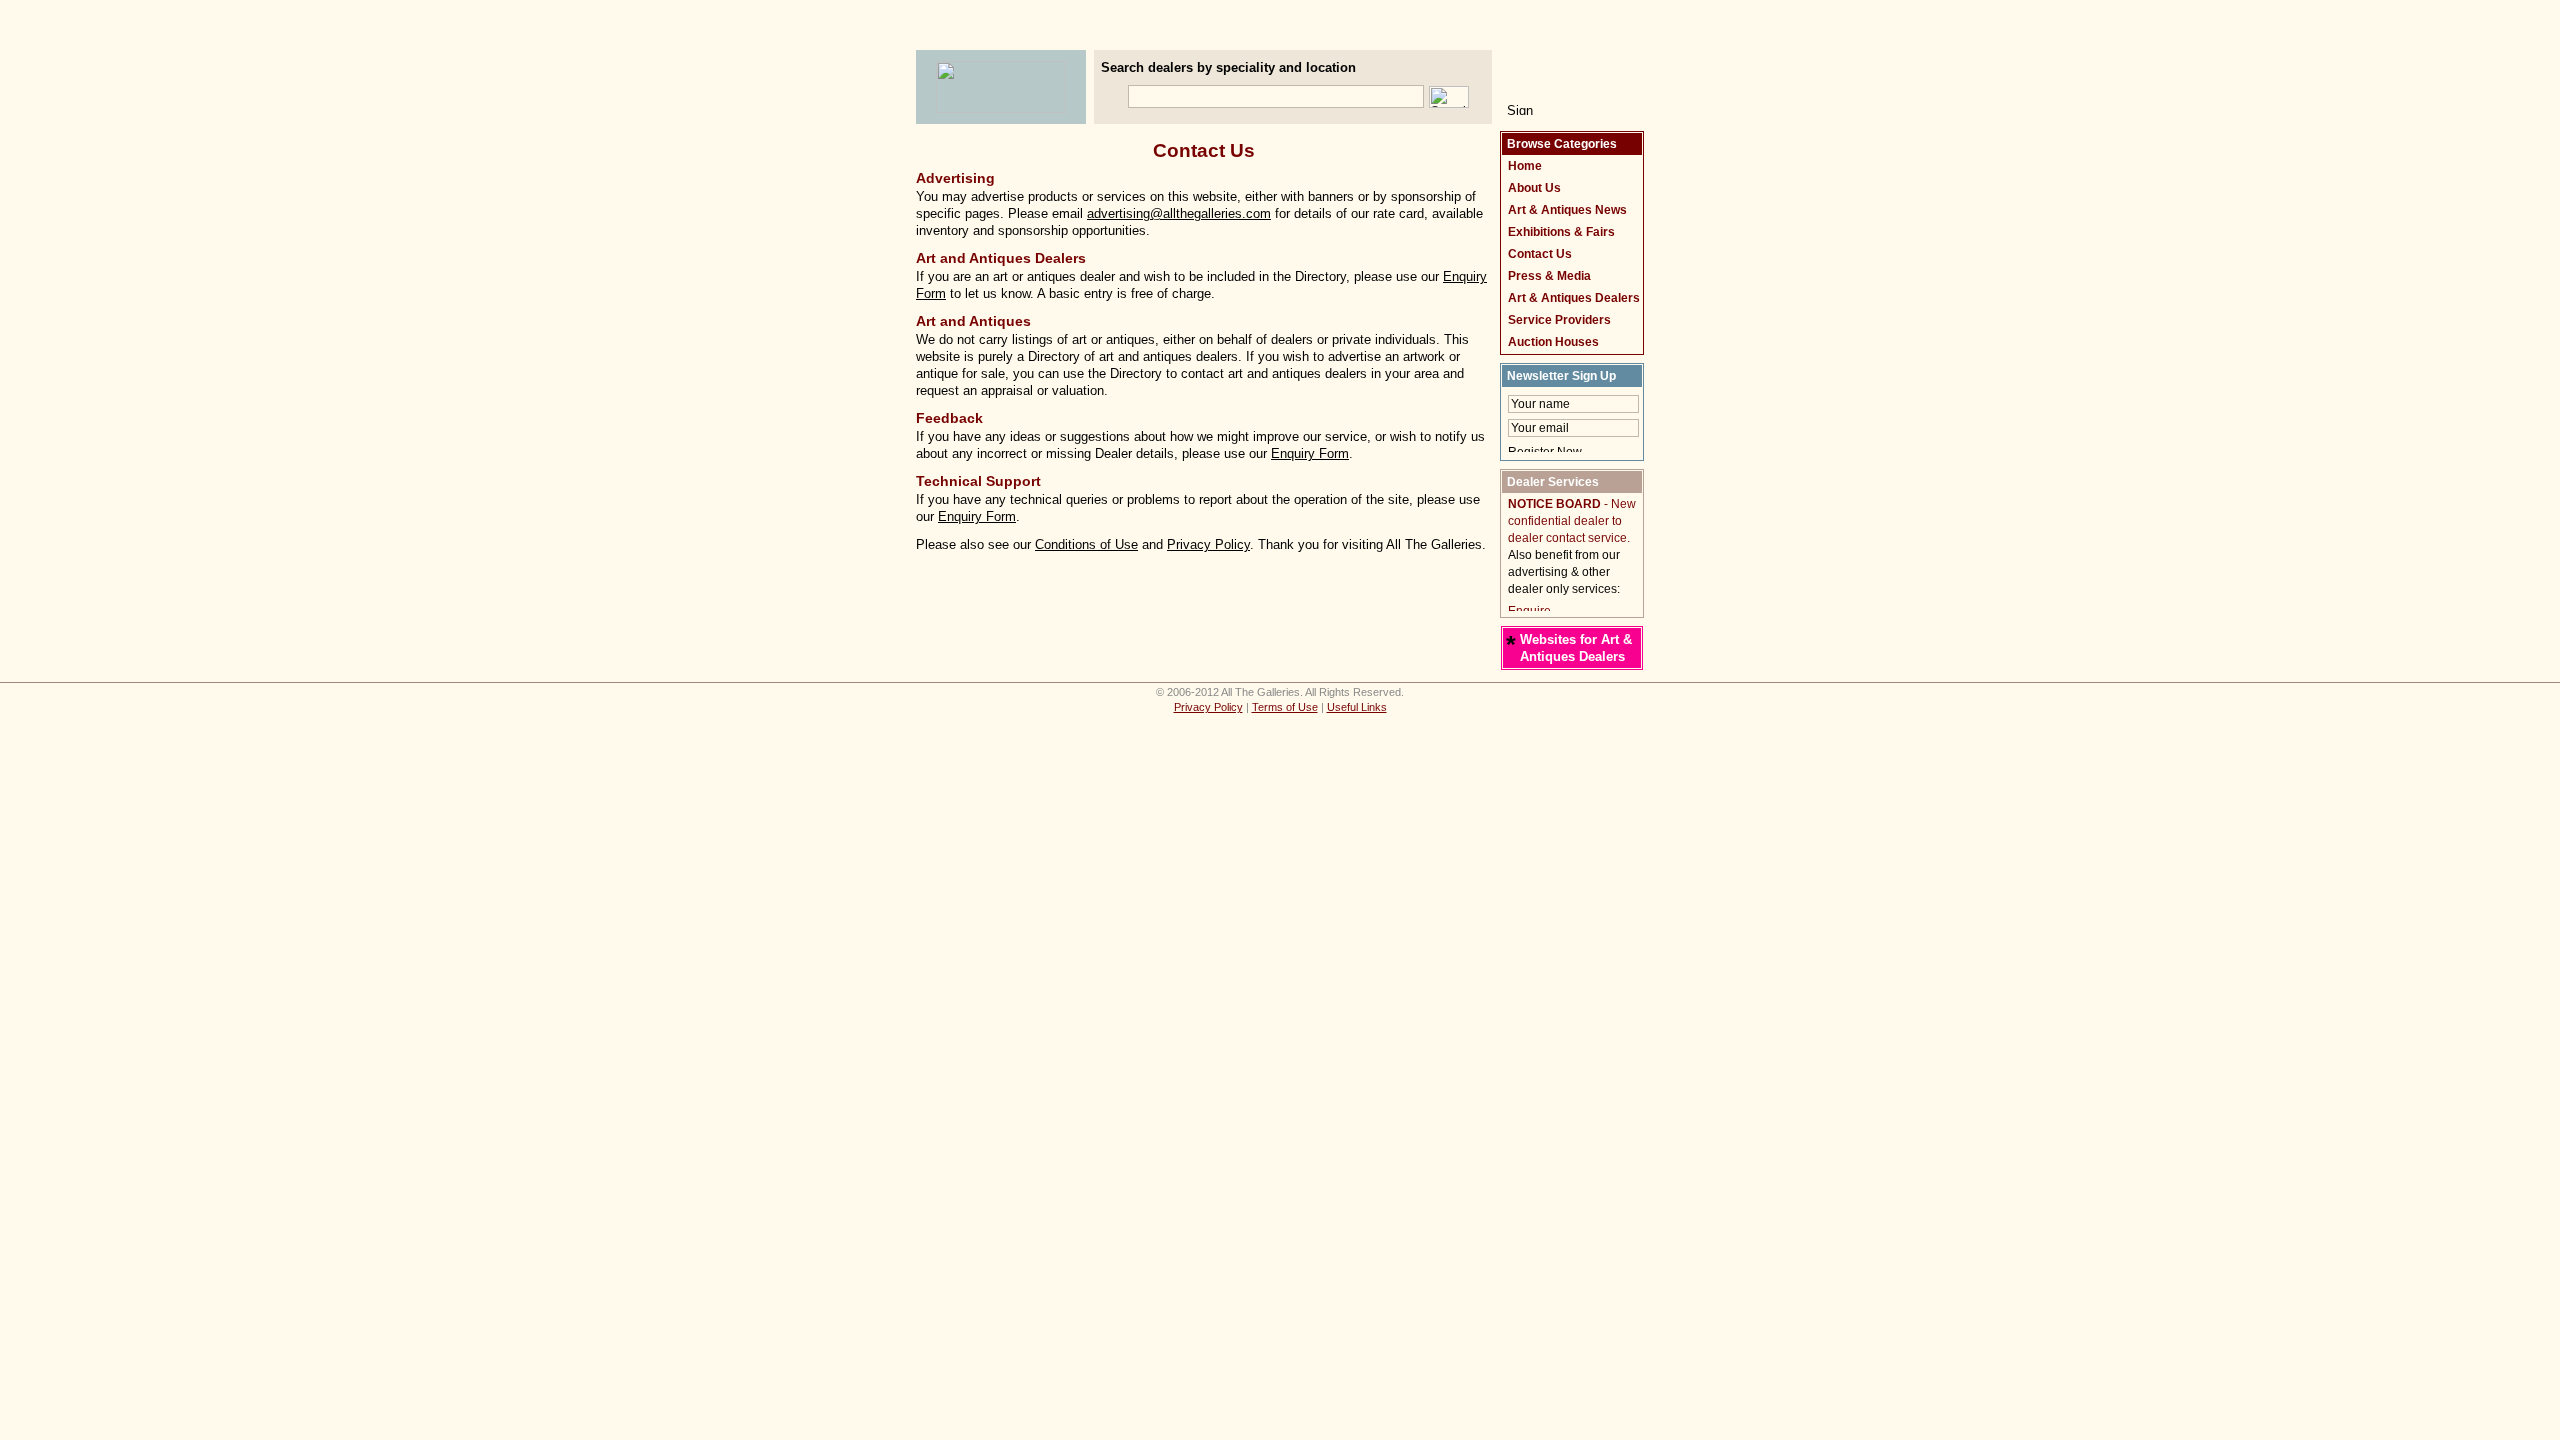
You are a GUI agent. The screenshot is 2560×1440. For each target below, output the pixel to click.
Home (1525, 166)
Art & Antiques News (1567, 210)
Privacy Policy (1208, 544)
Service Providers (1559, 320)
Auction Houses (1553, 342)
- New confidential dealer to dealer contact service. (1572, 521)
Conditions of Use (1086, 544)
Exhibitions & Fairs (1561, 232)
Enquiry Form (1310, 453)
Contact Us (1540, 254)
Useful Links (1357, 707)
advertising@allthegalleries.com (1179, 213)
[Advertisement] (1280, 35)
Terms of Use (1285, 707)
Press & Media (1549, 276)
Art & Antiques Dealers (1574, 298)
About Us (1534, 188)
